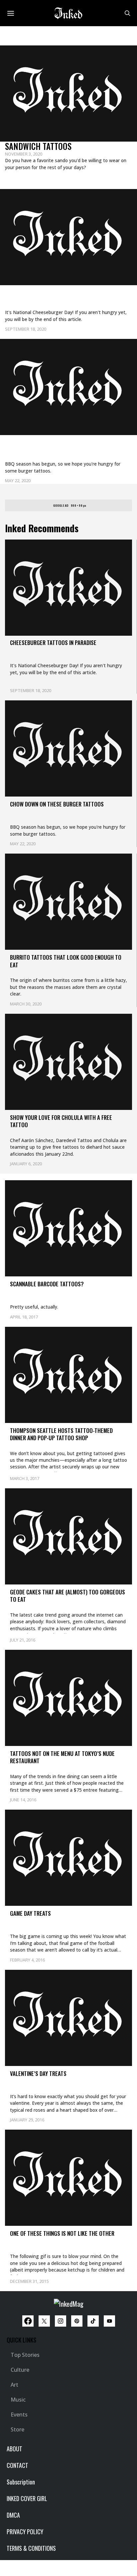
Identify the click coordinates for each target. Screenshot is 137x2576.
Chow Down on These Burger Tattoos (58, 450)
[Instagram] (61, 2321)
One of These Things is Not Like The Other (62, 2233)
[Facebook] (28, 2321)
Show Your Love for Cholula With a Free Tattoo (61, 1121)
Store (17, 2429)
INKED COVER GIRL (27, 2498)
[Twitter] (44, 2321)
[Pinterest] (77, 2321)
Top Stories (25, 2355)
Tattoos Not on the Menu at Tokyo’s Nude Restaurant (62, 1757)
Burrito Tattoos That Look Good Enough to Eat (66, 961)
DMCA (13, 2515)
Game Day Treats (30, 1913)
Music (18, 2400)
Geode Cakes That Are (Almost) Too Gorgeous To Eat (68, 1596)
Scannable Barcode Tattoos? (47, 1284)
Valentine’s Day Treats (38, 2073)
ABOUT (14, 2449)
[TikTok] (93, 2321)
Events (19, 2415)
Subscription (21, 2482)
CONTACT (17, 2465)
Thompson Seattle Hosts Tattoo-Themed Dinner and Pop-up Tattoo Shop (61, 1434)
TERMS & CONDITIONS (31, 2548)
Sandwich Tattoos (38, 146)
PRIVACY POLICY (25, 2532)
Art (14, 2385)
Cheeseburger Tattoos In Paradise (68, 294)
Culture (20, 2370)
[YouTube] (109, 2321)
